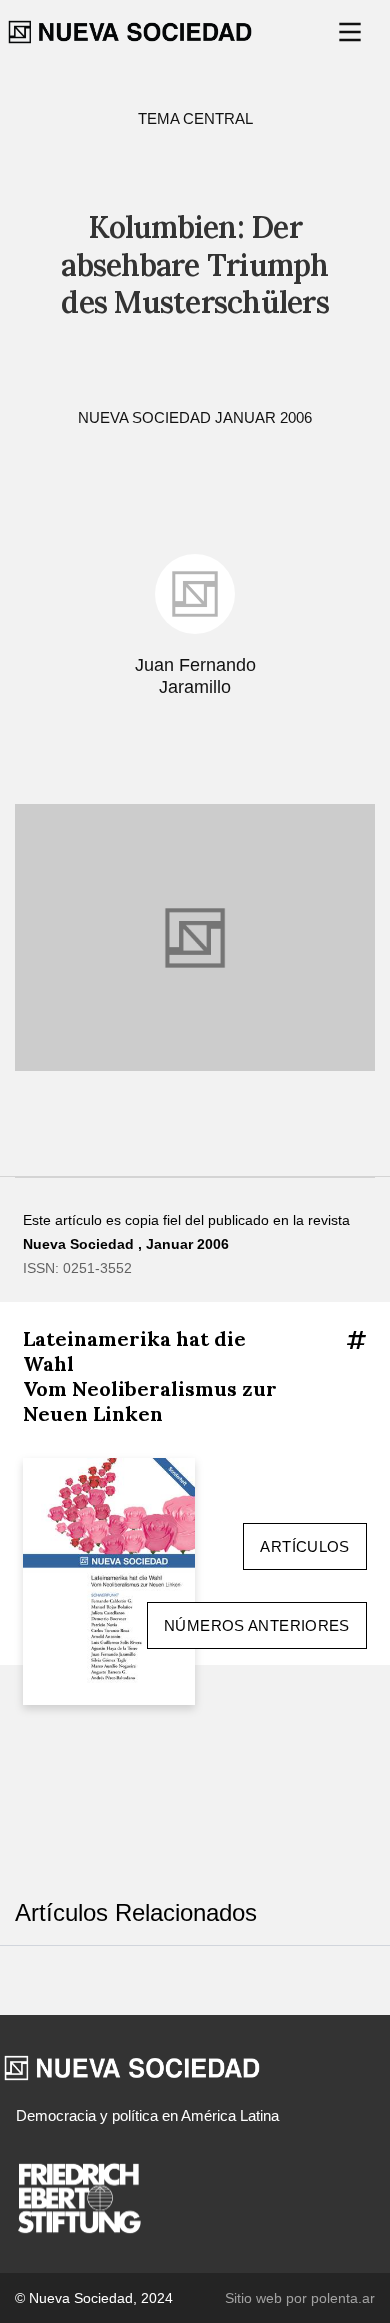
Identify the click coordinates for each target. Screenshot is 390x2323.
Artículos (304, 1546)
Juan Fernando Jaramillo (195, 676)
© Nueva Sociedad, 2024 (94, 2298)
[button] (352, 32)
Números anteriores (257, 1625)
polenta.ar (343, 2298)
